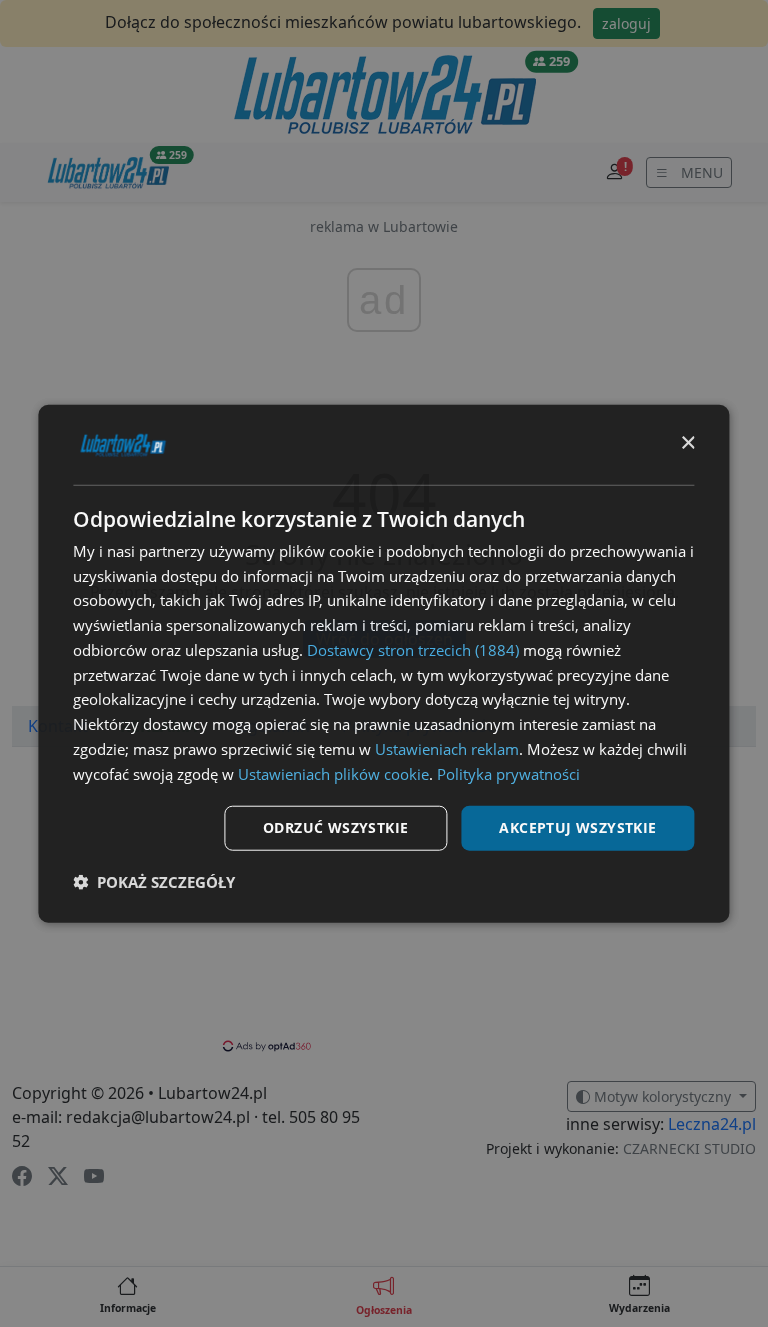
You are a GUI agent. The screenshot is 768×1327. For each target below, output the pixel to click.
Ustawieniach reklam (447, 749)
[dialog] (383, 663)
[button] (154, 882)
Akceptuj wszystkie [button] (577, 827)
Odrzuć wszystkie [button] (335, 827)
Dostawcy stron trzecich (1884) (413, 650)
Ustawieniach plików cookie (333, 773)
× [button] (687, 443)
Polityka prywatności (508, 773)
